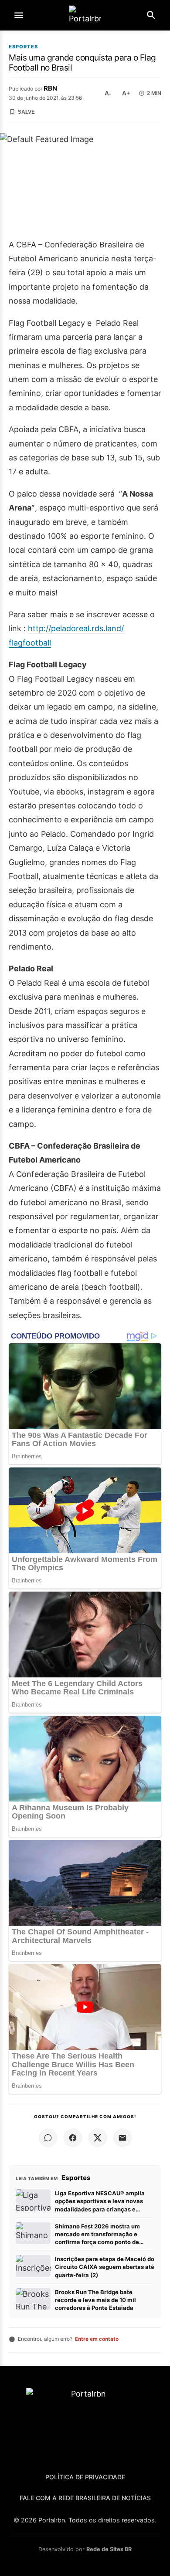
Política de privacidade (85, 2477)
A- (108, 93)
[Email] (122, 2138)
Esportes (23, 47)
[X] (98, 2138)
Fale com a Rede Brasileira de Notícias (85, 2498)
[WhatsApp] (48, 2138)
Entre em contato (97, 2339)
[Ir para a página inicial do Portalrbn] (85, 15)
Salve (26, 112)
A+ (126, 93)
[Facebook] (73, 2138)
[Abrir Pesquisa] (151, 15)
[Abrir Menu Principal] (19, 15)
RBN (50, 88)
